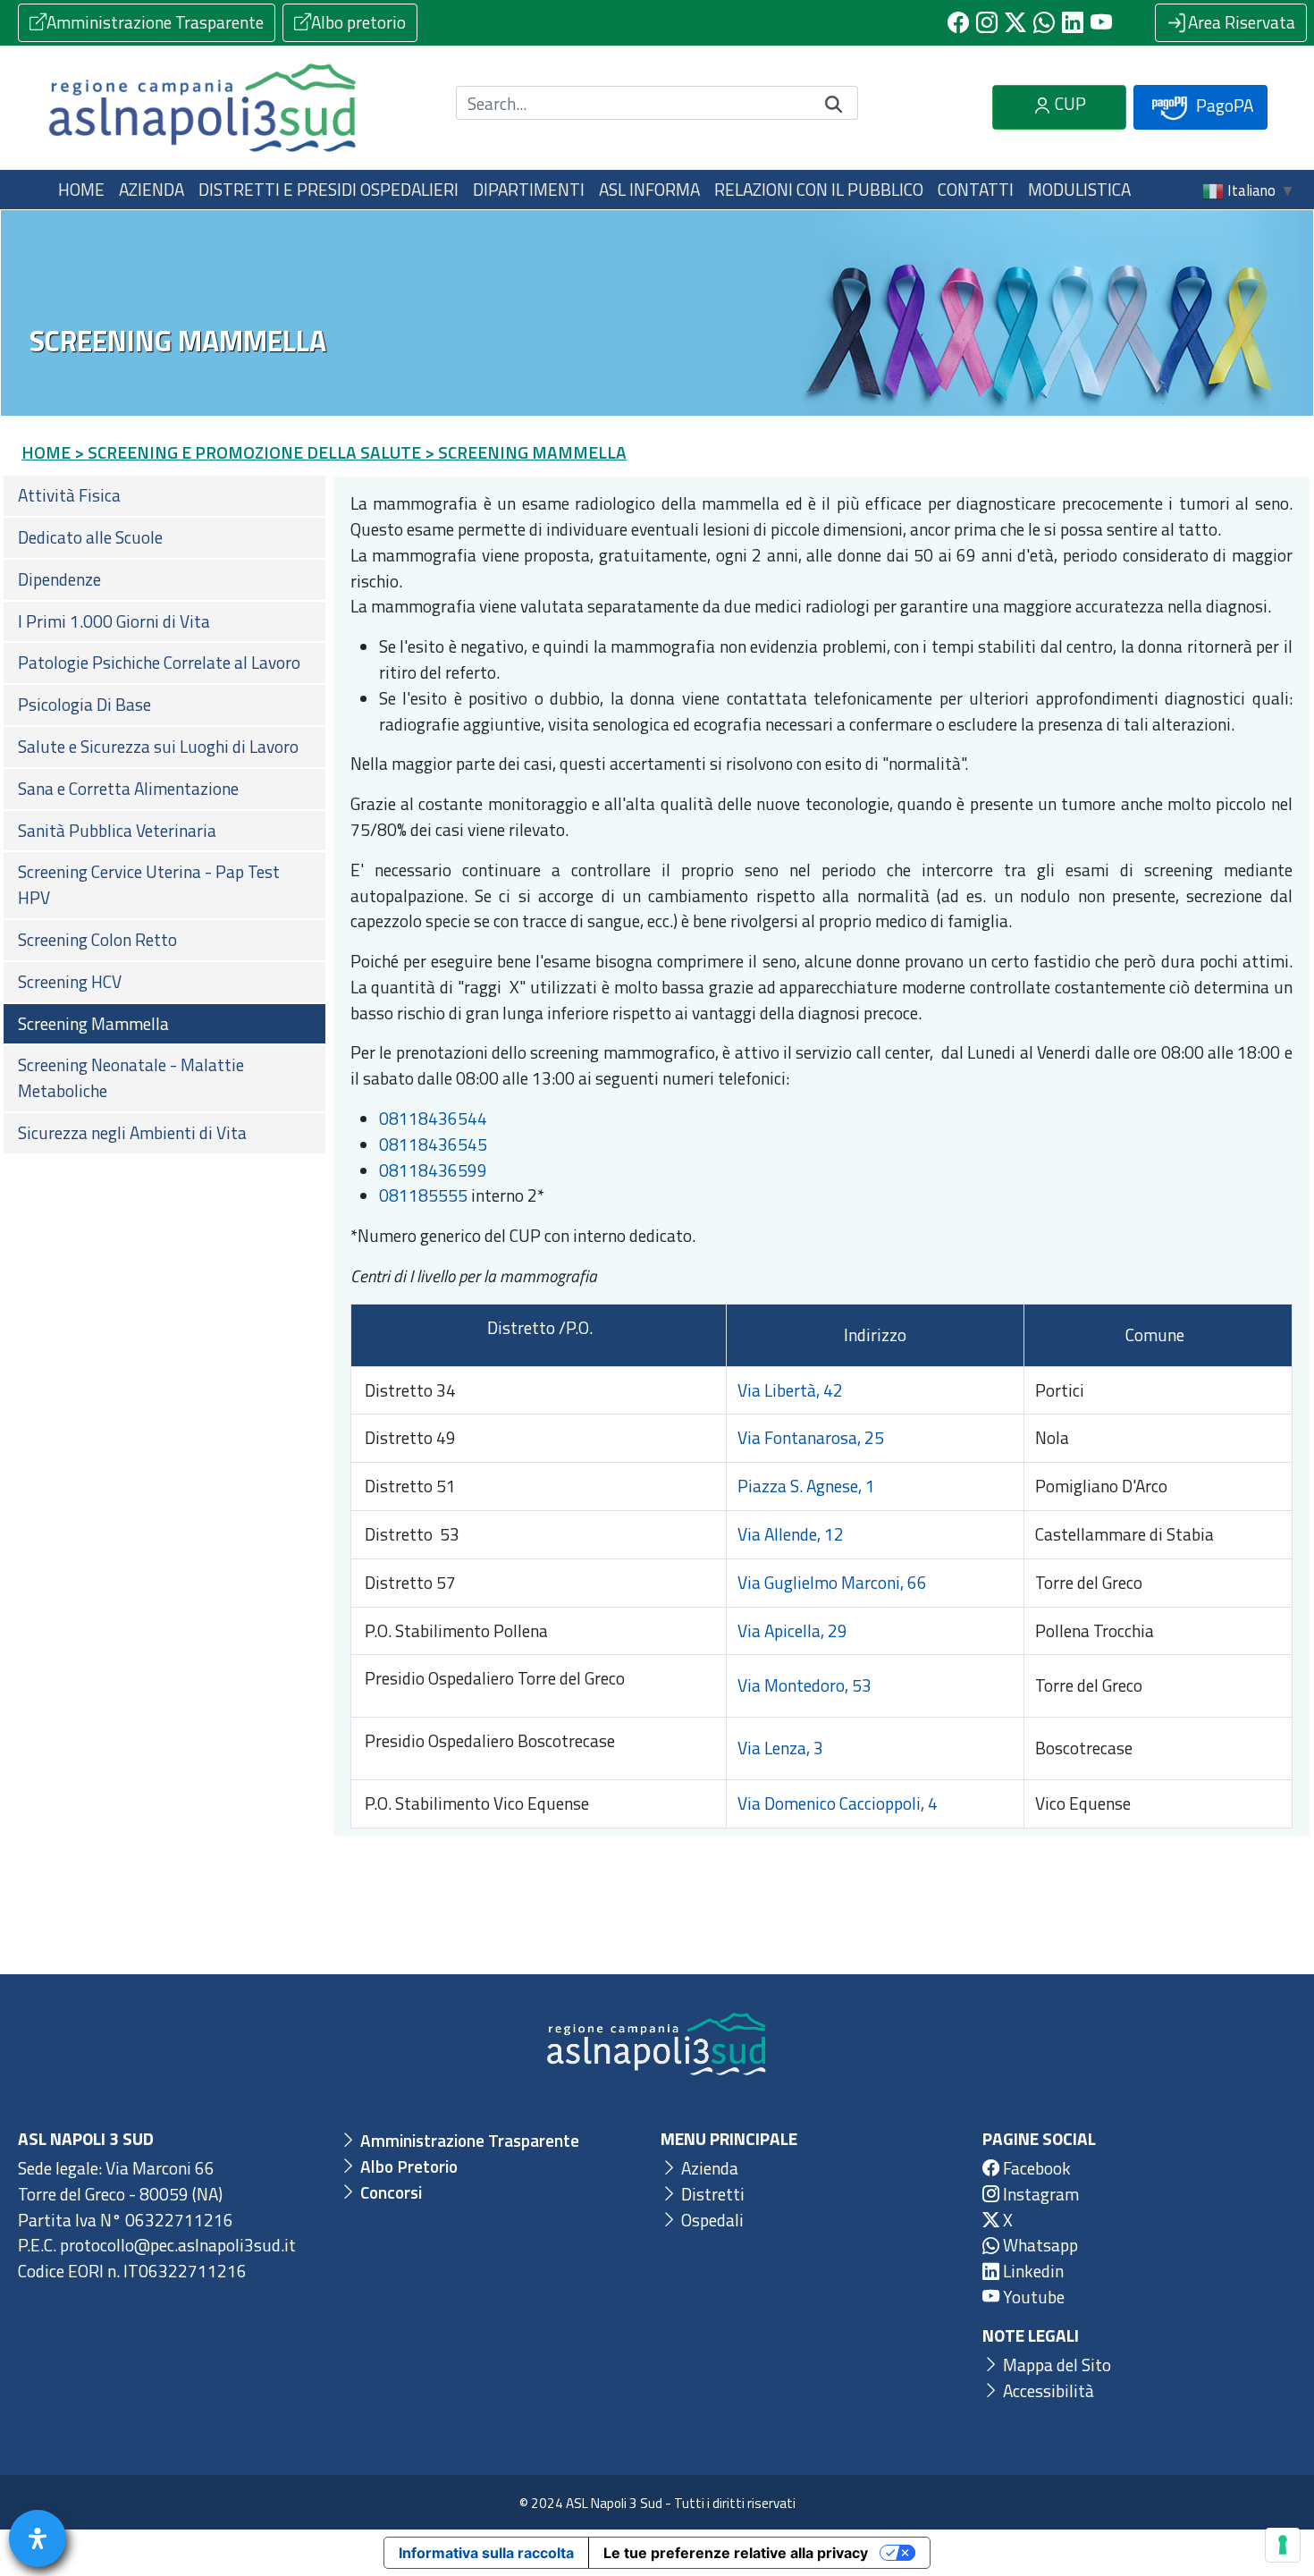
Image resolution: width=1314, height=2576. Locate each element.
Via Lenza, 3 (782, 1748)
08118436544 (433, 1118)
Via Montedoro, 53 (804, 1685)
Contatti (976, 189)
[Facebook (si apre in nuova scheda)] (958, 22)
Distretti (711, 2194)
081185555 (423, 1195)
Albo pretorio (358, 22)
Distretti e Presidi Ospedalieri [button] (328, 189)
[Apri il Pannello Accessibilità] (38, 2538)
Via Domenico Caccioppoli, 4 (838, 1803)
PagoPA (1223, 105)
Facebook (1035, 2168)
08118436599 (433, 1170)
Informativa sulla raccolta (486, 2553)
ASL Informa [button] (649, 189)
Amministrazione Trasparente (155, 22)
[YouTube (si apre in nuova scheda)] (1101, 22)
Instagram (1039, 2194)
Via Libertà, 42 (790, 1390)
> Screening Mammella (526, 452)
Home (81, 189)
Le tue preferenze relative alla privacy (736, 2553)
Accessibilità (1047, 2390)
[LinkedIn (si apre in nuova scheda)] (1073, 22)
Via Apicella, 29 (792, 1630)
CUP (1069, 103)
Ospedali (711, 2220)
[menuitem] (164, 496)
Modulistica (1079, 189)
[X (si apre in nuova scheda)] (1015, 22)
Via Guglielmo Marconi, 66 (832, 1582)
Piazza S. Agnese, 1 (806, 1486)
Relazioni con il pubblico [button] (819, 189)
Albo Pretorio (407, 2166)
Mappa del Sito (1055, 2365)
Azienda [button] (152, 189)
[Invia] (834, 103)
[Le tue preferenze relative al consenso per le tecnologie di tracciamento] (1283, 2545)
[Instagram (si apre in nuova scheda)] (987, 22)
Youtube (1032, 2297)
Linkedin (1032, 2271)
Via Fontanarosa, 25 (811, 1437)
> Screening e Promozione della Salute (248, 452)
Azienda (708, 2168)
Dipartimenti (529, 189)
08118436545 (433, 1144)
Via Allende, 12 (791, 1534)
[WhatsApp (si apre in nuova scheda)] (1044, 22)
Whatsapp (1039, 2245)
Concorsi (389, 2192)
